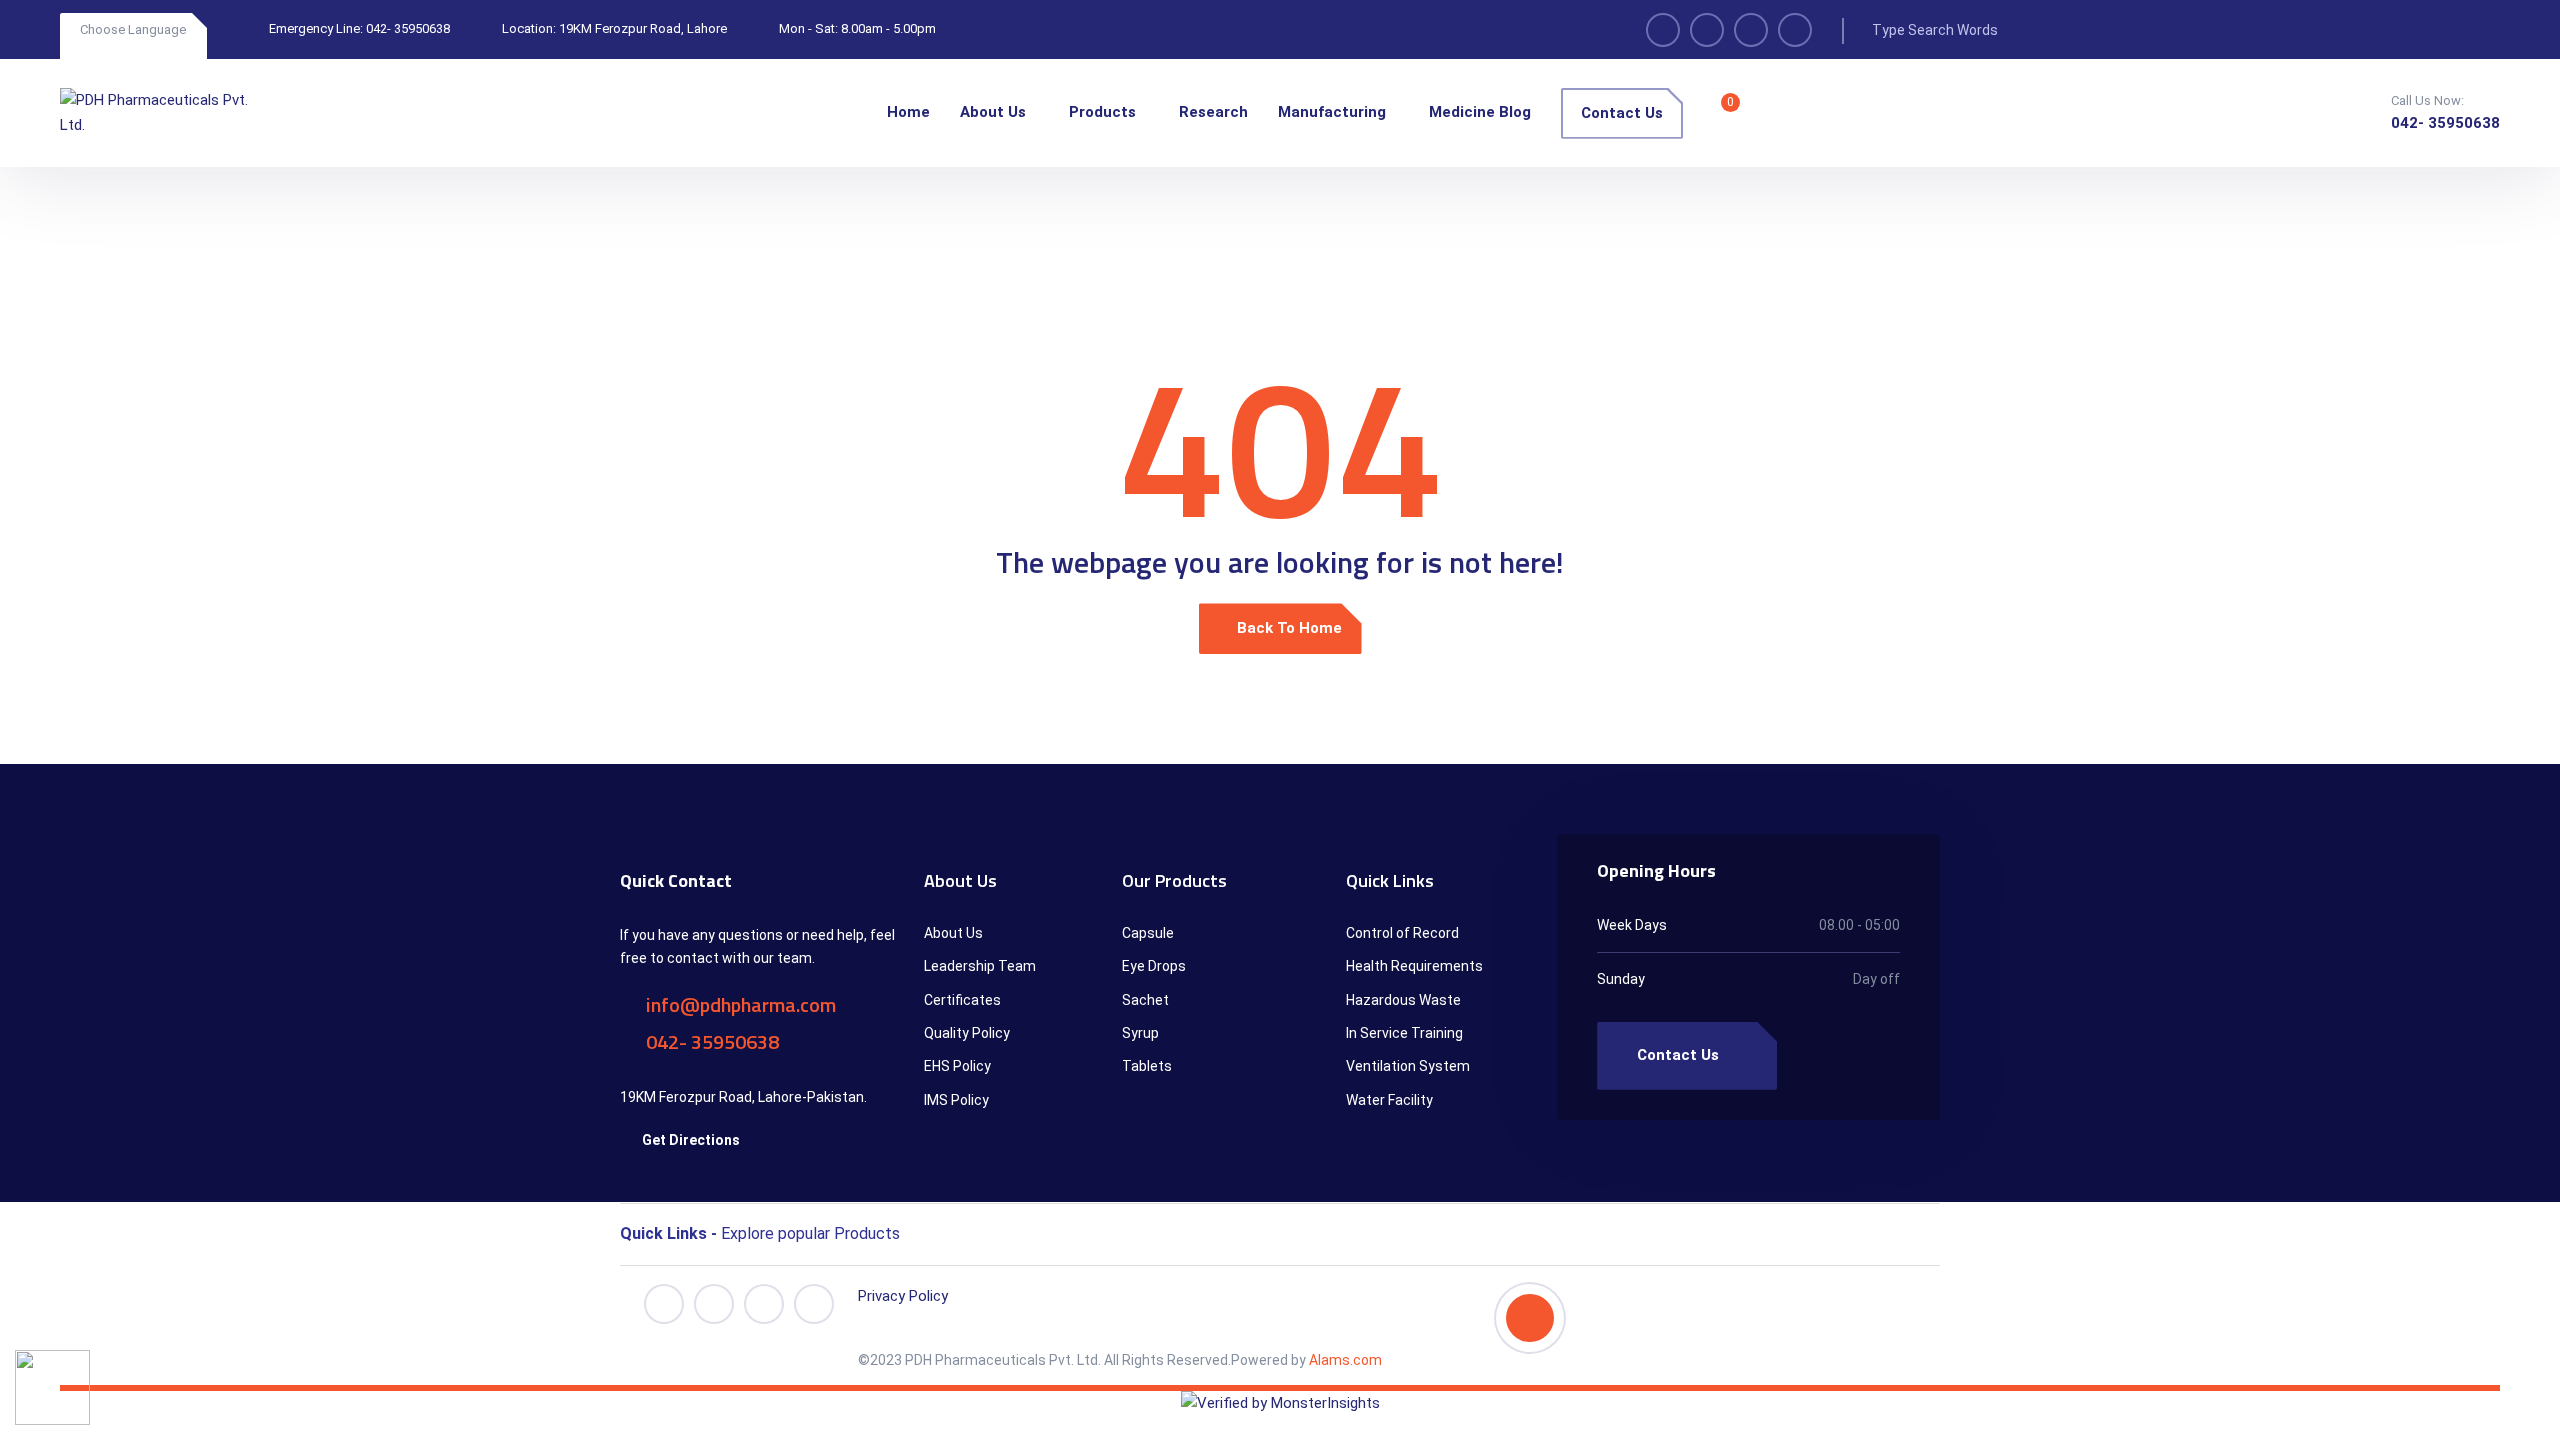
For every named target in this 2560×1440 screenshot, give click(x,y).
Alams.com (1344, 1360)
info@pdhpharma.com (739, 1004)
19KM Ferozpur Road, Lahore (643, 28)
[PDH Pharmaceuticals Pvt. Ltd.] (155, 113)
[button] (1280, 1229)
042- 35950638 (408, 28)
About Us (960, 880)
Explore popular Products (760, 1233)
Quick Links (1390, 880)
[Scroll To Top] (1530, 1318)
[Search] (2046, 30)
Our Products (1174, 880)
